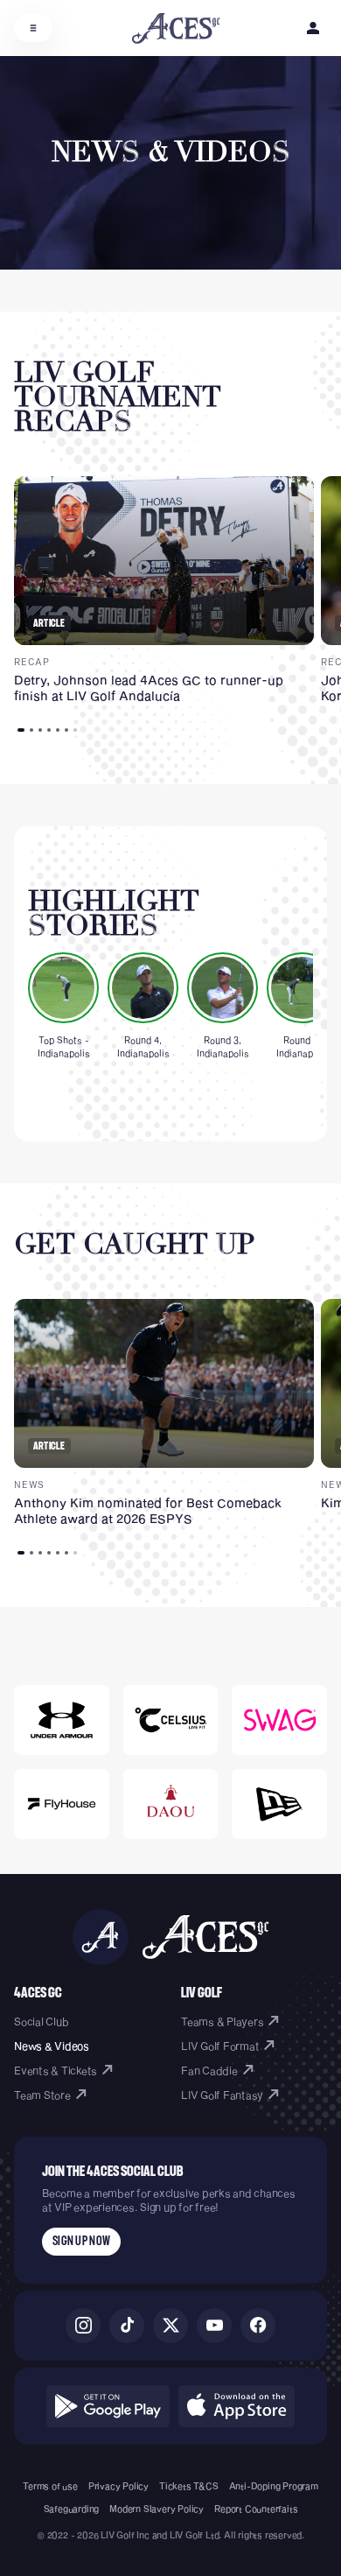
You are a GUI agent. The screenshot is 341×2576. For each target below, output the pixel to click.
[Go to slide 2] (31, 730)
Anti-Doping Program (274, 2486)
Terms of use (50, 2486)
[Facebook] (258, 2326)
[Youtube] (214, 2326)
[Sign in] (313, 28)
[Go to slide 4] (49, 730)
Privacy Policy (118, 2486)
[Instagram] (83, 2326)
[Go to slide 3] (40, 730)
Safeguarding (72, 2509)
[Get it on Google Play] (108, 2406)
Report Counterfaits (256, 2509)
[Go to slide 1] (21, 730)
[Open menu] (33, 28)
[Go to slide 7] (75, 730)
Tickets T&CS (189, 2486)
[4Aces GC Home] (176, 28)
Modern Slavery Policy (157, 2509)
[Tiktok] (127, 2326)
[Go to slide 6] (66, 730)
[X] (170, 2326)
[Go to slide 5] (58, 730)
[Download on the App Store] (237, 2406)
